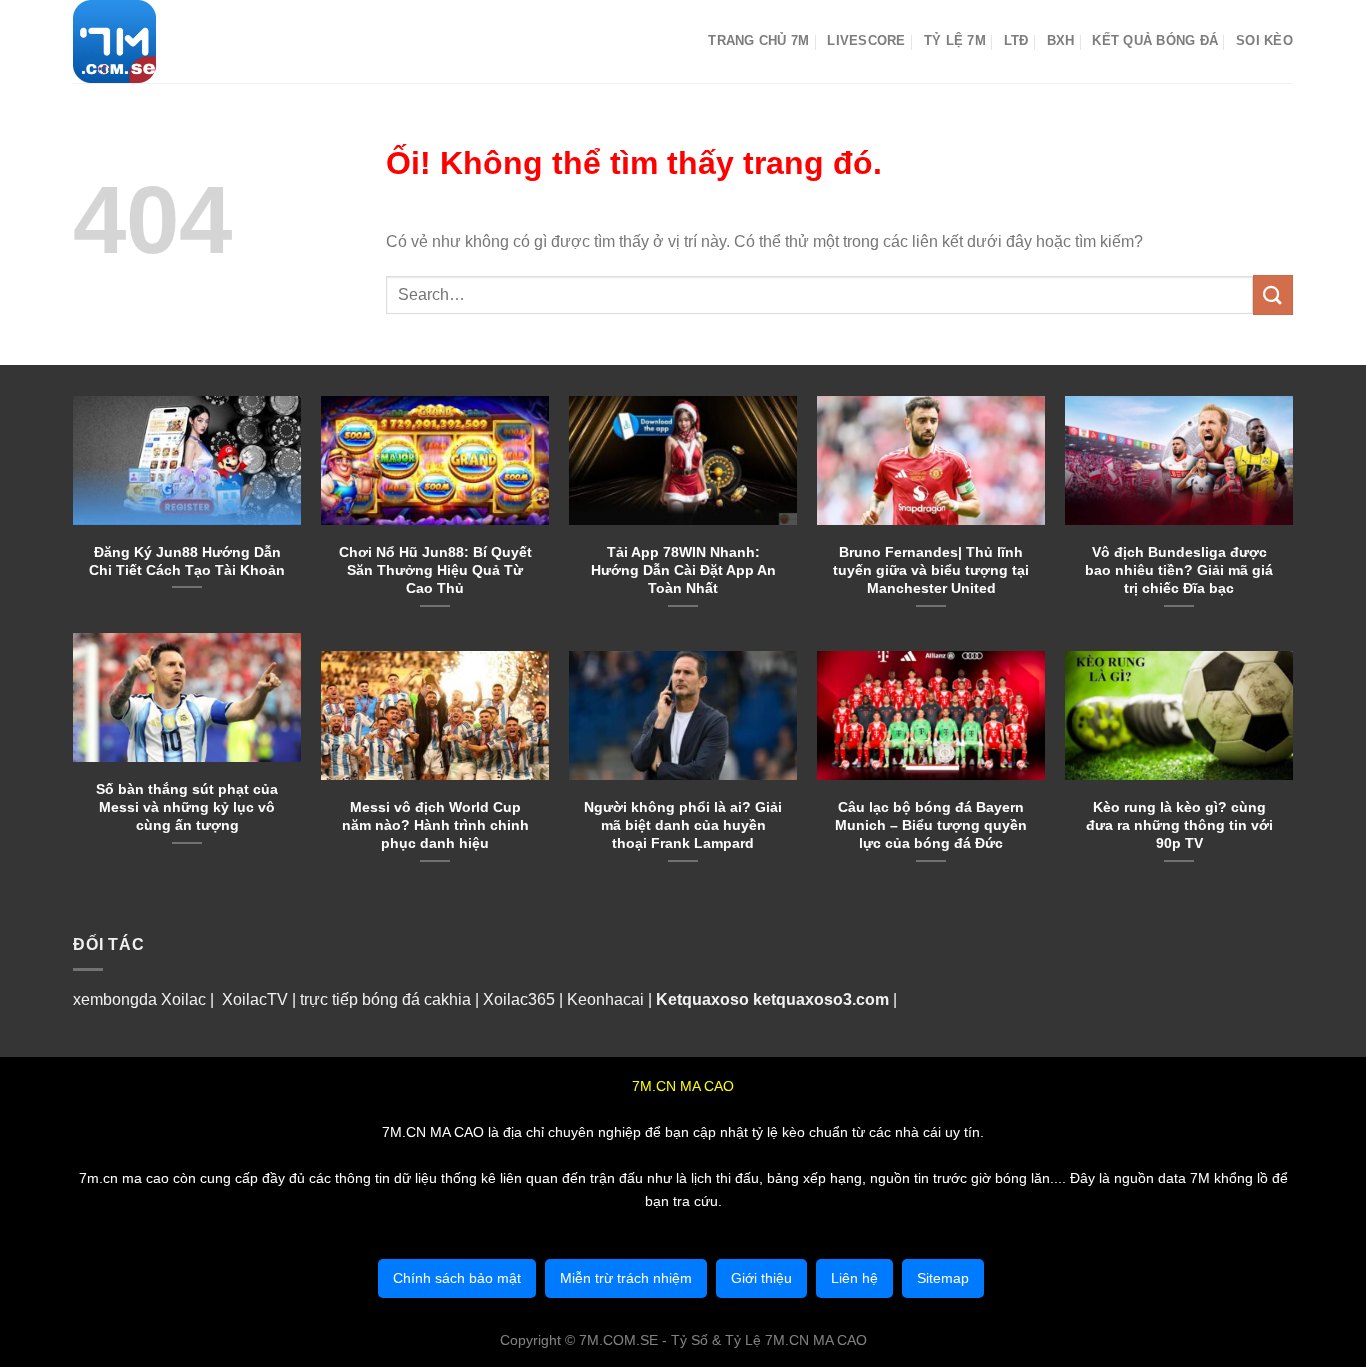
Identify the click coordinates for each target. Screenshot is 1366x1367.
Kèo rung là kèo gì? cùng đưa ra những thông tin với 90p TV (1179, 825)
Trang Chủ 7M (758, 40)
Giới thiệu (761, 1278)
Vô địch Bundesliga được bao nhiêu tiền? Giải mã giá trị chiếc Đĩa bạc (1179, 570)
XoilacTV (255, 999)
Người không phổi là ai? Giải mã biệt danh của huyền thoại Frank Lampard (683, 825)
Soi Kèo (1264, 40)
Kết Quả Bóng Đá (1155, 40)
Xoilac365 (519, 999)
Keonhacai (605, 999)
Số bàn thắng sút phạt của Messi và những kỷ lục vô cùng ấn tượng (187, 807)
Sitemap (943, 1278)
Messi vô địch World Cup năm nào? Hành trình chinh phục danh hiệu (435, 825)
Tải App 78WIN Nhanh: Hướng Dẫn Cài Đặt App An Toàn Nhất (683, 570)
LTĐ (1016, 40)
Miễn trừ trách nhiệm (626, 1278)
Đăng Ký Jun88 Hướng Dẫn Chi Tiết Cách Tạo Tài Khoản (187, 561)
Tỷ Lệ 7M (955, 40)
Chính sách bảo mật (457, 1278)
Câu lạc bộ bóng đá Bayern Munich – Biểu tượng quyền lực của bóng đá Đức (931, 825)
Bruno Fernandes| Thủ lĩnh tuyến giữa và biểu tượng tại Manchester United (931, 570)
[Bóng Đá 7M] (173, 41)
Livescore (866, 40)
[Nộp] (1273, 294)
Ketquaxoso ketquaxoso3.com (772, 999)
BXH (1061, 40)
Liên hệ (854, 1278)
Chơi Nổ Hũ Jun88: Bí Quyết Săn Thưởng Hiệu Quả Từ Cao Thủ (435, 570)
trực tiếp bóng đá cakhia (383, 999)
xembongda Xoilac (139, 999)
